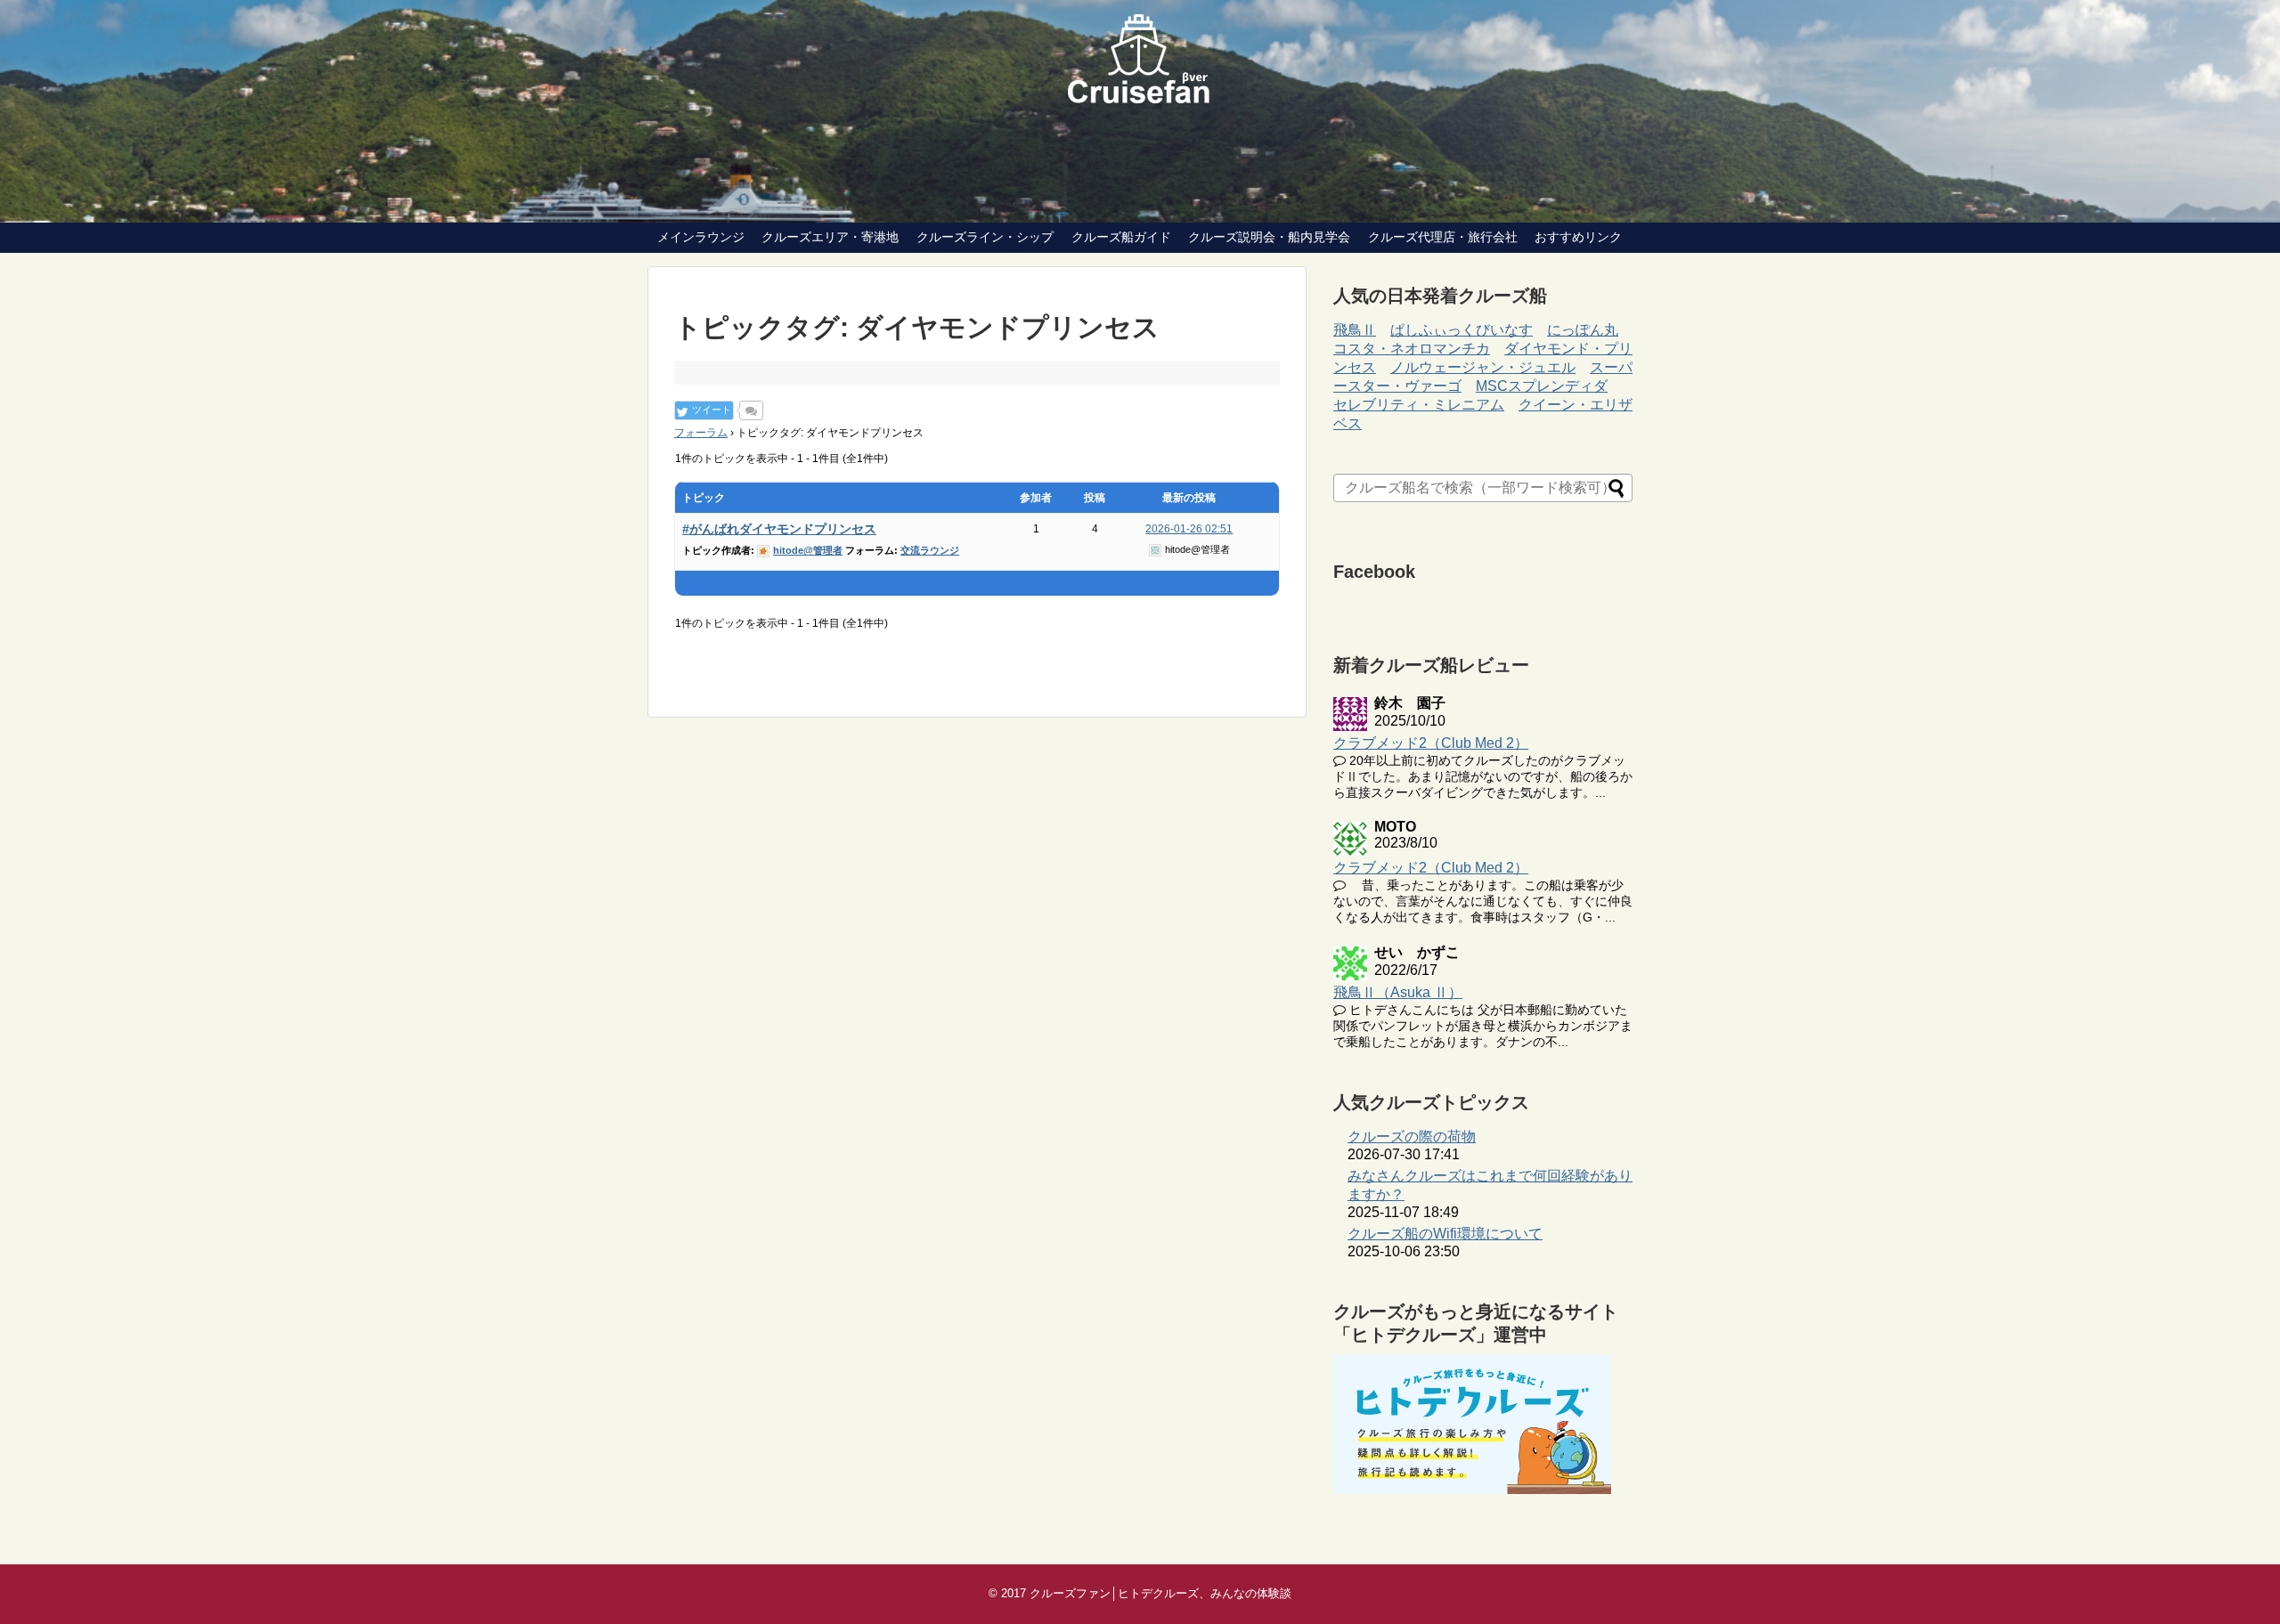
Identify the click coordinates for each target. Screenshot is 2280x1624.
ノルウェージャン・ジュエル (1483, 367)
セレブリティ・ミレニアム (1419, 405)
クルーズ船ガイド (1121, 237)
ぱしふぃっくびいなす (1462, 330)
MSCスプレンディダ (1542, 386)
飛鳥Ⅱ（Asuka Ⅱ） (1398, 992)
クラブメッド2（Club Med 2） (1431, 743)
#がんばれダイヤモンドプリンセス (779, 529)
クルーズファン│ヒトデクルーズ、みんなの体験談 (1160, 1593)
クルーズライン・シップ (985, 237)
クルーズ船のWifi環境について (1445, 1234)
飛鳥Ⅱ (1355, 330)
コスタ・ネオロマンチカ (1412, 349)
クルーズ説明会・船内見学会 (1269, 237)
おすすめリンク (1578, 237)
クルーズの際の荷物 (1412, 1137)
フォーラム (701, 433)
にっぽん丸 (1583, 330)
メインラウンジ (701, 237)
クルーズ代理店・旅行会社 (1443, 237)
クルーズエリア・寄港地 (830, 237)
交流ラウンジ (930, 550)
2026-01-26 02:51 (1189, 529)
